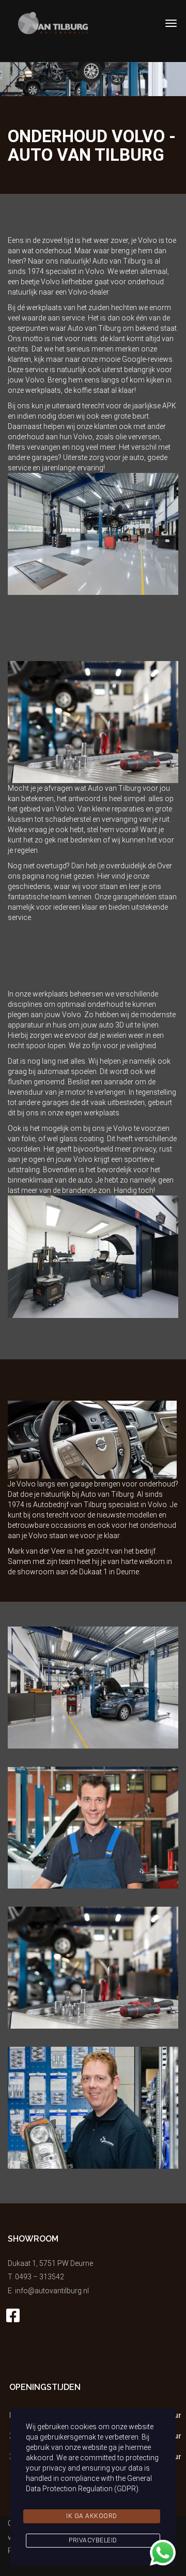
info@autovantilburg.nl (52, 2291)
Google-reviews (147, 359)
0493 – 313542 (40, 2277)
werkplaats (43, 390)
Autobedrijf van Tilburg (70, 1505)
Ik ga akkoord (92, 2516)
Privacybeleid (93, 2540)
